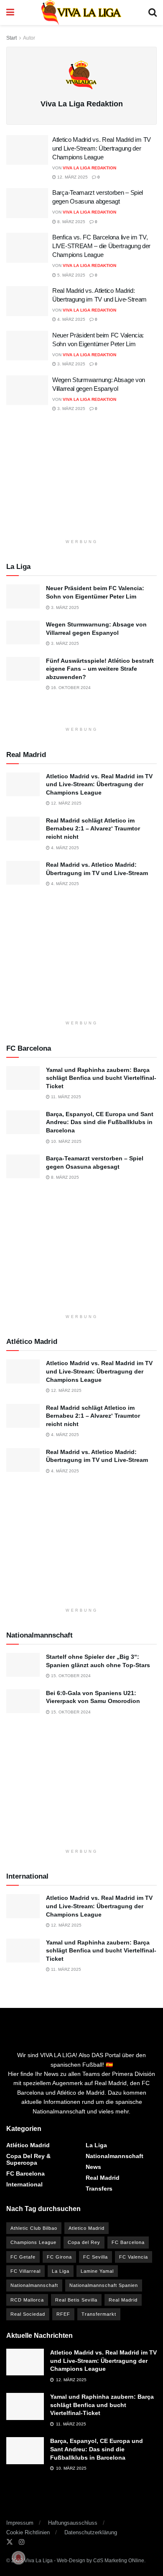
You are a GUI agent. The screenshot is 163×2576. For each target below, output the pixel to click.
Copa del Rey (84, 2242)
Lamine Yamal (97, 2271)
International (24, 2184)
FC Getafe (23, 2257)
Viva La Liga (38, 2561)
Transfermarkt (99, 2314)
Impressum (20, 2523)
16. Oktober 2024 (70, 688)
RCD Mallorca (27, 2300)
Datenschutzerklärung (91, 2532)
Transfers (99, 2189)
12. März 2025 (72, 177)
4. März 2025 (71, 319)
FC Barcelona (25, 2173)
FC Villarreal (25, 2271)
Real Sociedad (28, 2314)
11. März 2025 (65, 1097)
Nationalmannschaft (115, 2156)
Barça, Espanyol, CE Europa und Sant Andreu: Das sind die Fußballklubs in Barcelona (100, 1122)
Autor (29, 38)
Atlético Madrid (28, 2145)
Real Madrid (103, 2178)
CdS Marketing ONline (119, 2561)
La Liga (96, 2145)
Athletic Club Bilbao (34, 2228)
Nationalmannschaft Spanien (104, 2285)
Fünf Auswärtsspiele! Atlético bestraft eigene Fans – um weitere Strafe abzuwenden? (100, 669)
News (93, 2167)
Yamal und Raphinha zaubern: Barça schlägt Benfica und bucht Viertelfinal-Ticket (101, 1078)
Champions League (33, 2242)
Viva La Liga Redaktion (89, 168)
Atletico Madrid (87, 2228)
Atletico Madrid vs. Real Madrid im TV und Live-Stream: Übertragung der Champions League (102, 148)
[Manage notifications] (18, 2558)
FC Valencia (134, 2257)
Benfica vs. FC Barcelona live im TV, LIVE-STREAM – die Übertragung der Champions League (101, 246)
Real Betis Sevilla (76, 2300)
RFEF (63, 2314)
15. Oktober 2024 (70, 1676)
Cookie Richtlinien (28, 2532)
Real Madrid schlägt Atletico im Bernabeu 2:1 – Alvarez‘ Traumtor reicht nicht (93, 829)
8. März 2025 (71, 222)
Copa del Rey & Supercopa (28, 2159)
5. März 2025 (71, 275)
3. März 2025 (71, 364)
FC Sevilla (96, 2257)
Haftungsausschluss (73, 2523)
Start (11, 38)
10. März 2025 (66, 1141)
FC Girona (59, 2257)
